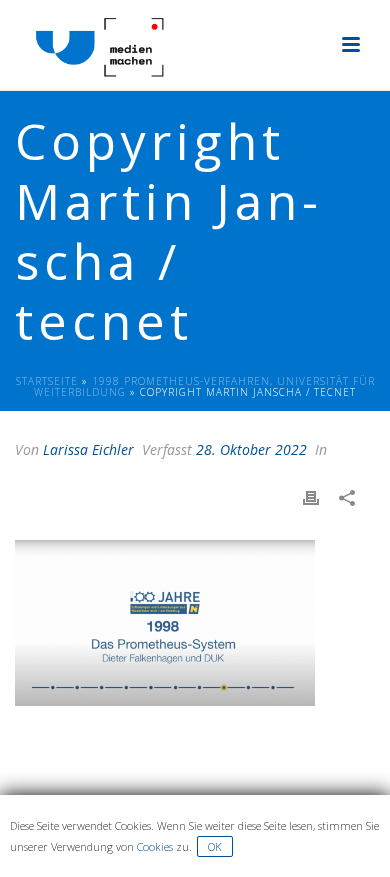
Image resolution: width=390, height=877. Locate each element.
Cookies (155, 846)
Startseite (47, 381)
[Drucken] (321, 497)
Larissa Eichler (88, 449)
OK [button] (215, 846)
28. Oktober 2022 (251, 449)
